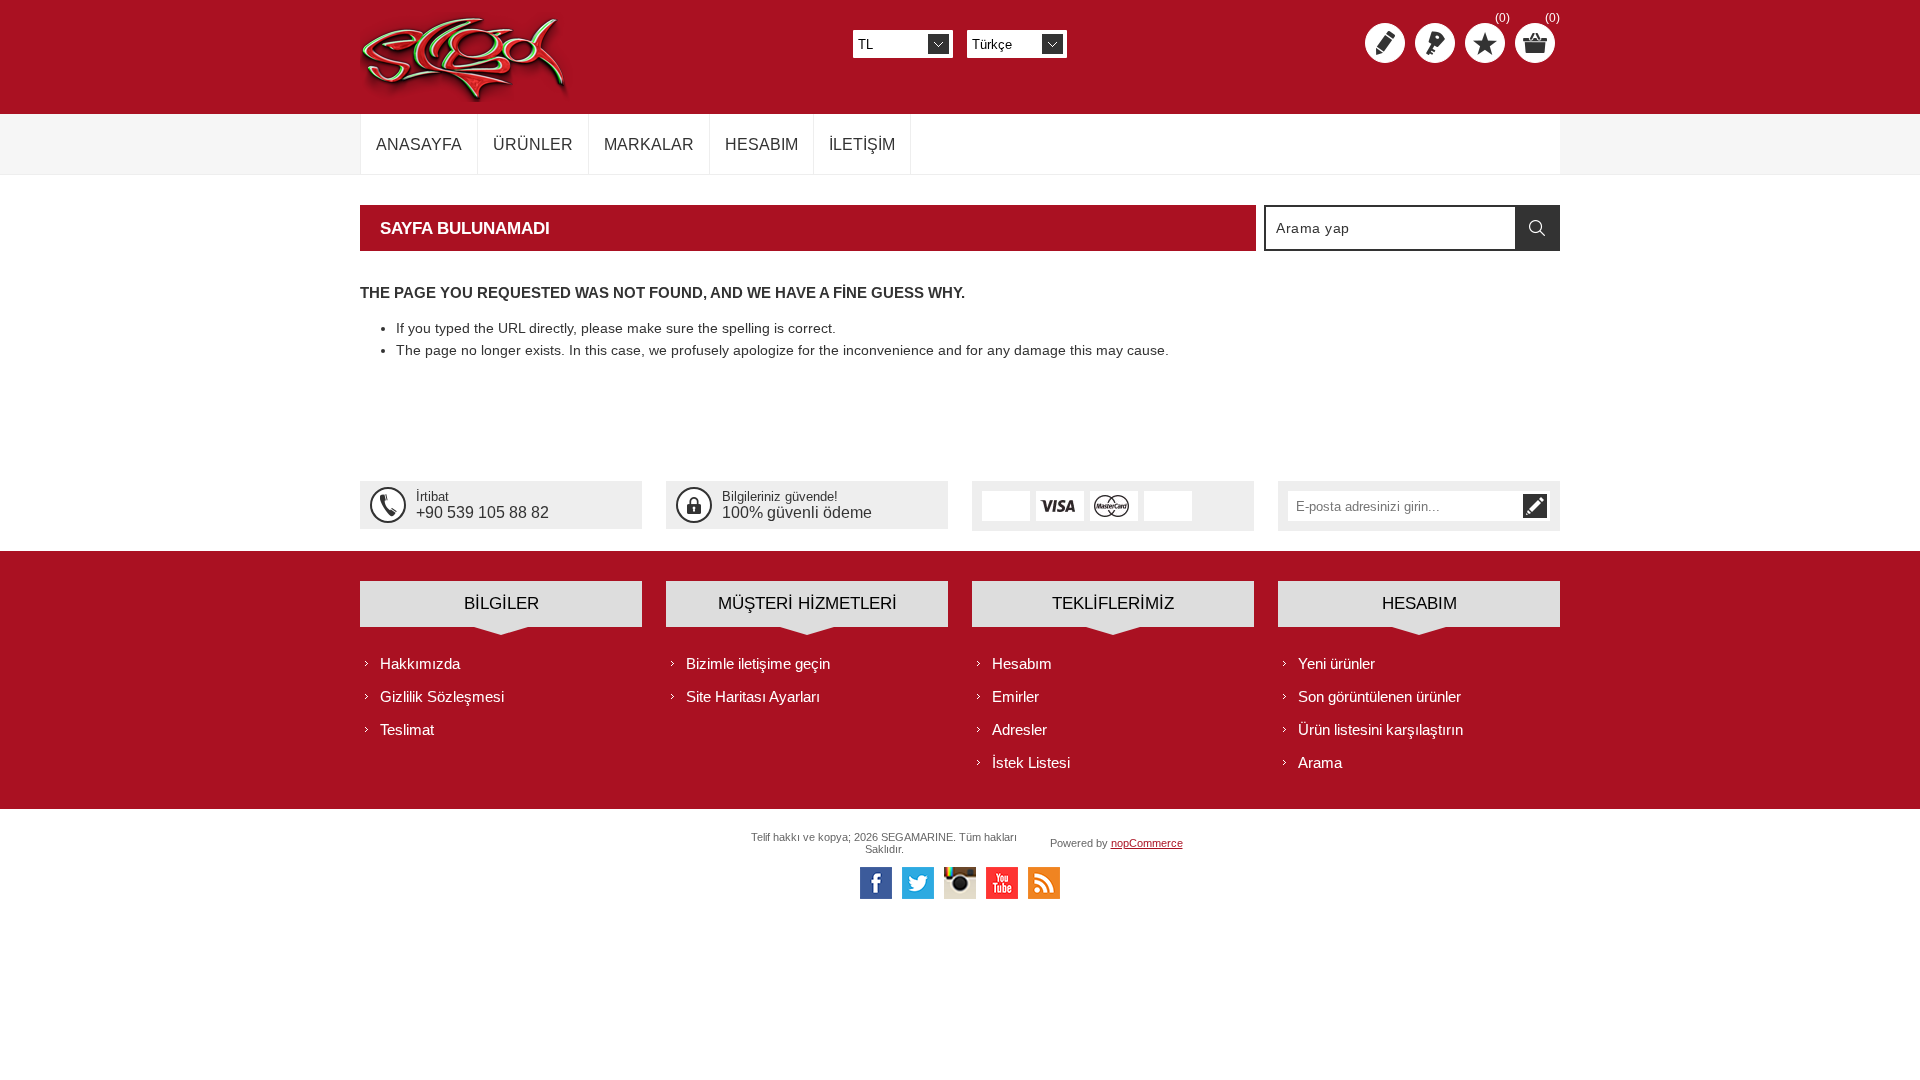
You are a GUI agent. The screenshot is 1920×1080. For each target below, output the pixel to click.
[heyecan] (918, 883)
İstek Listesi (1031, 762)
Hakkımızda (420, 663)
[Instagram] (960, 883)
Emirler (1015, 696)
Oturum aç (1435, 43)
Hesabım (1022, 663)
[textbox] (1391, 228)
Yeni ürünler (1336, 663)
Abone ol (1535, 506)
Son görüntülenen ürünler (1379, 696)
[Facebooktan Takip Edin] (876, 883)
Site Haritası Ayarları (753, 696)
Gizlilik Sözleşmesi (442, 696)
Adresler (1019, 729)
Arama (1537, 228)
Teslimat (407, 729)
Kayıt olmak (1385, 43)
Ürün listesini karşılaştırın (1380, 729)
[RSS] (1044, 883)
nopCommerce (1147, 843)
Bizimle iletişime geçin (758, 663)
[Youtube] (1002, 883)
